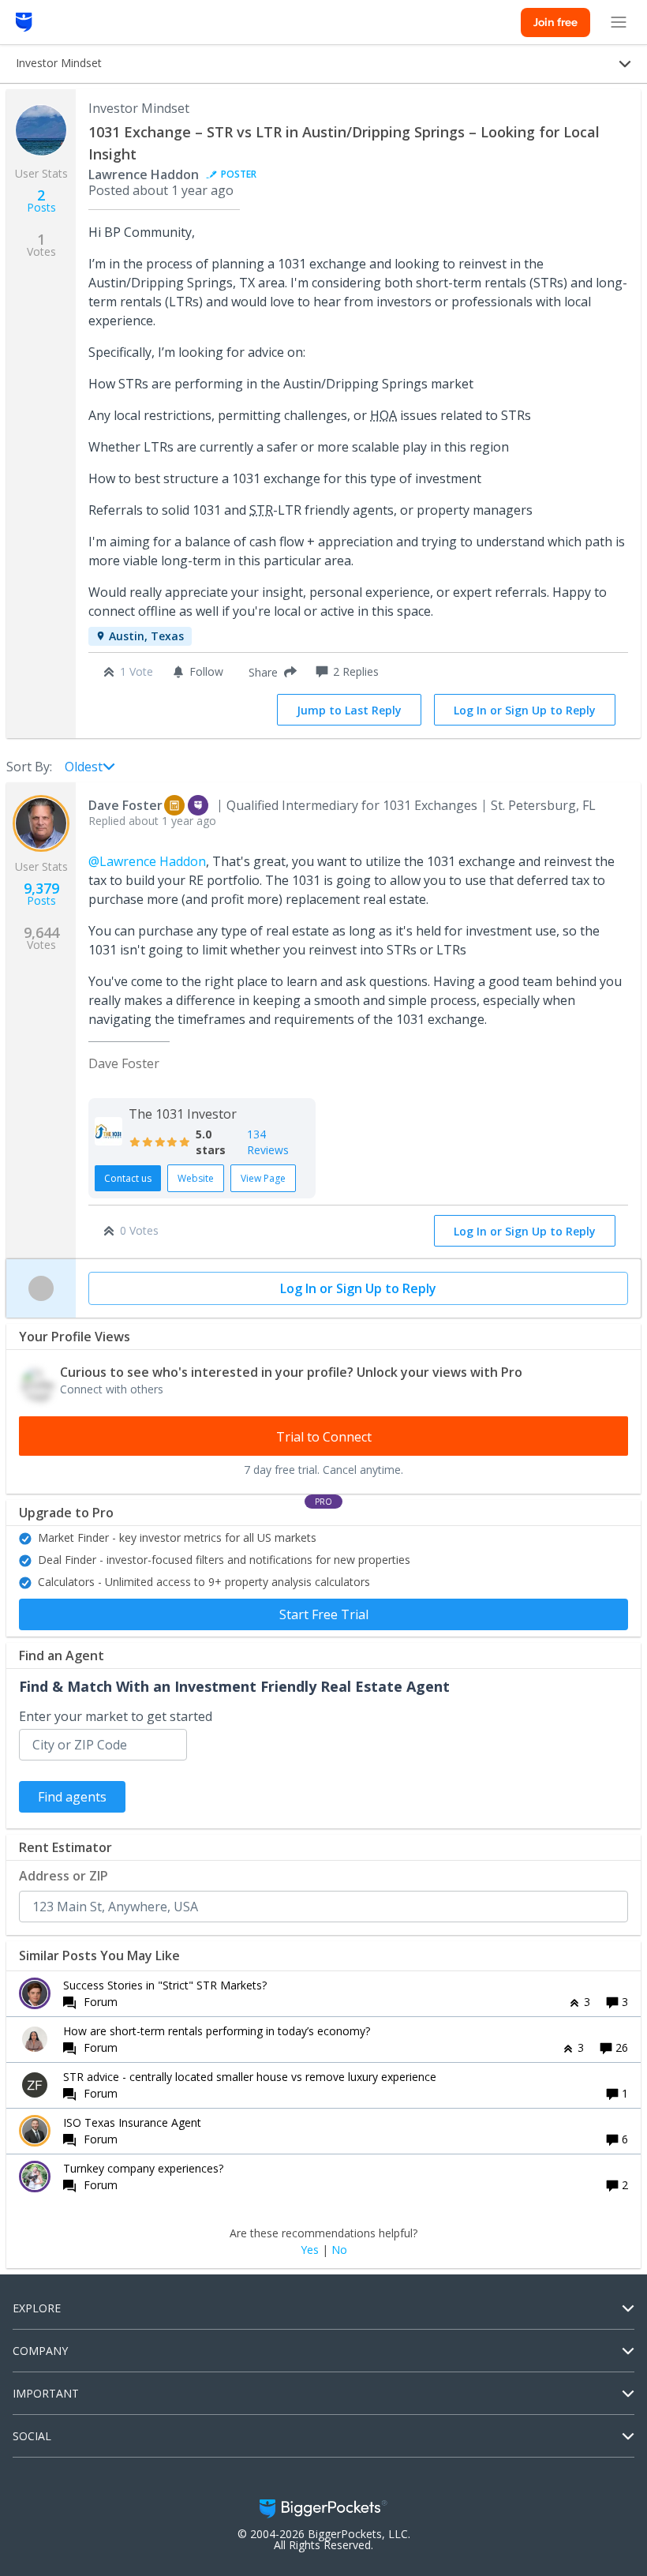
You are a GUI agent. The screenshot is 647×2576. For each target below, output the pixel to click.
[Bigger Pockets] (24, 22)
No (339, 2250)
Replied (152, 821)
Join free (555, 22)
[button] (269, 672)
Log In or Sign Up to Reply (525, 710)
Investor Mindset (139, 108)
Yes (310, 2250)
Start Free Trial (324, 1614)
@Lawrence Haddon (147, 861)
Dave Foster (125, 805)
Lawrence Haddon (144, 174)
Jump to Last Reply (349, 710)
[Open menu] (619, 22)
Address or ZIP (64, 1876)
